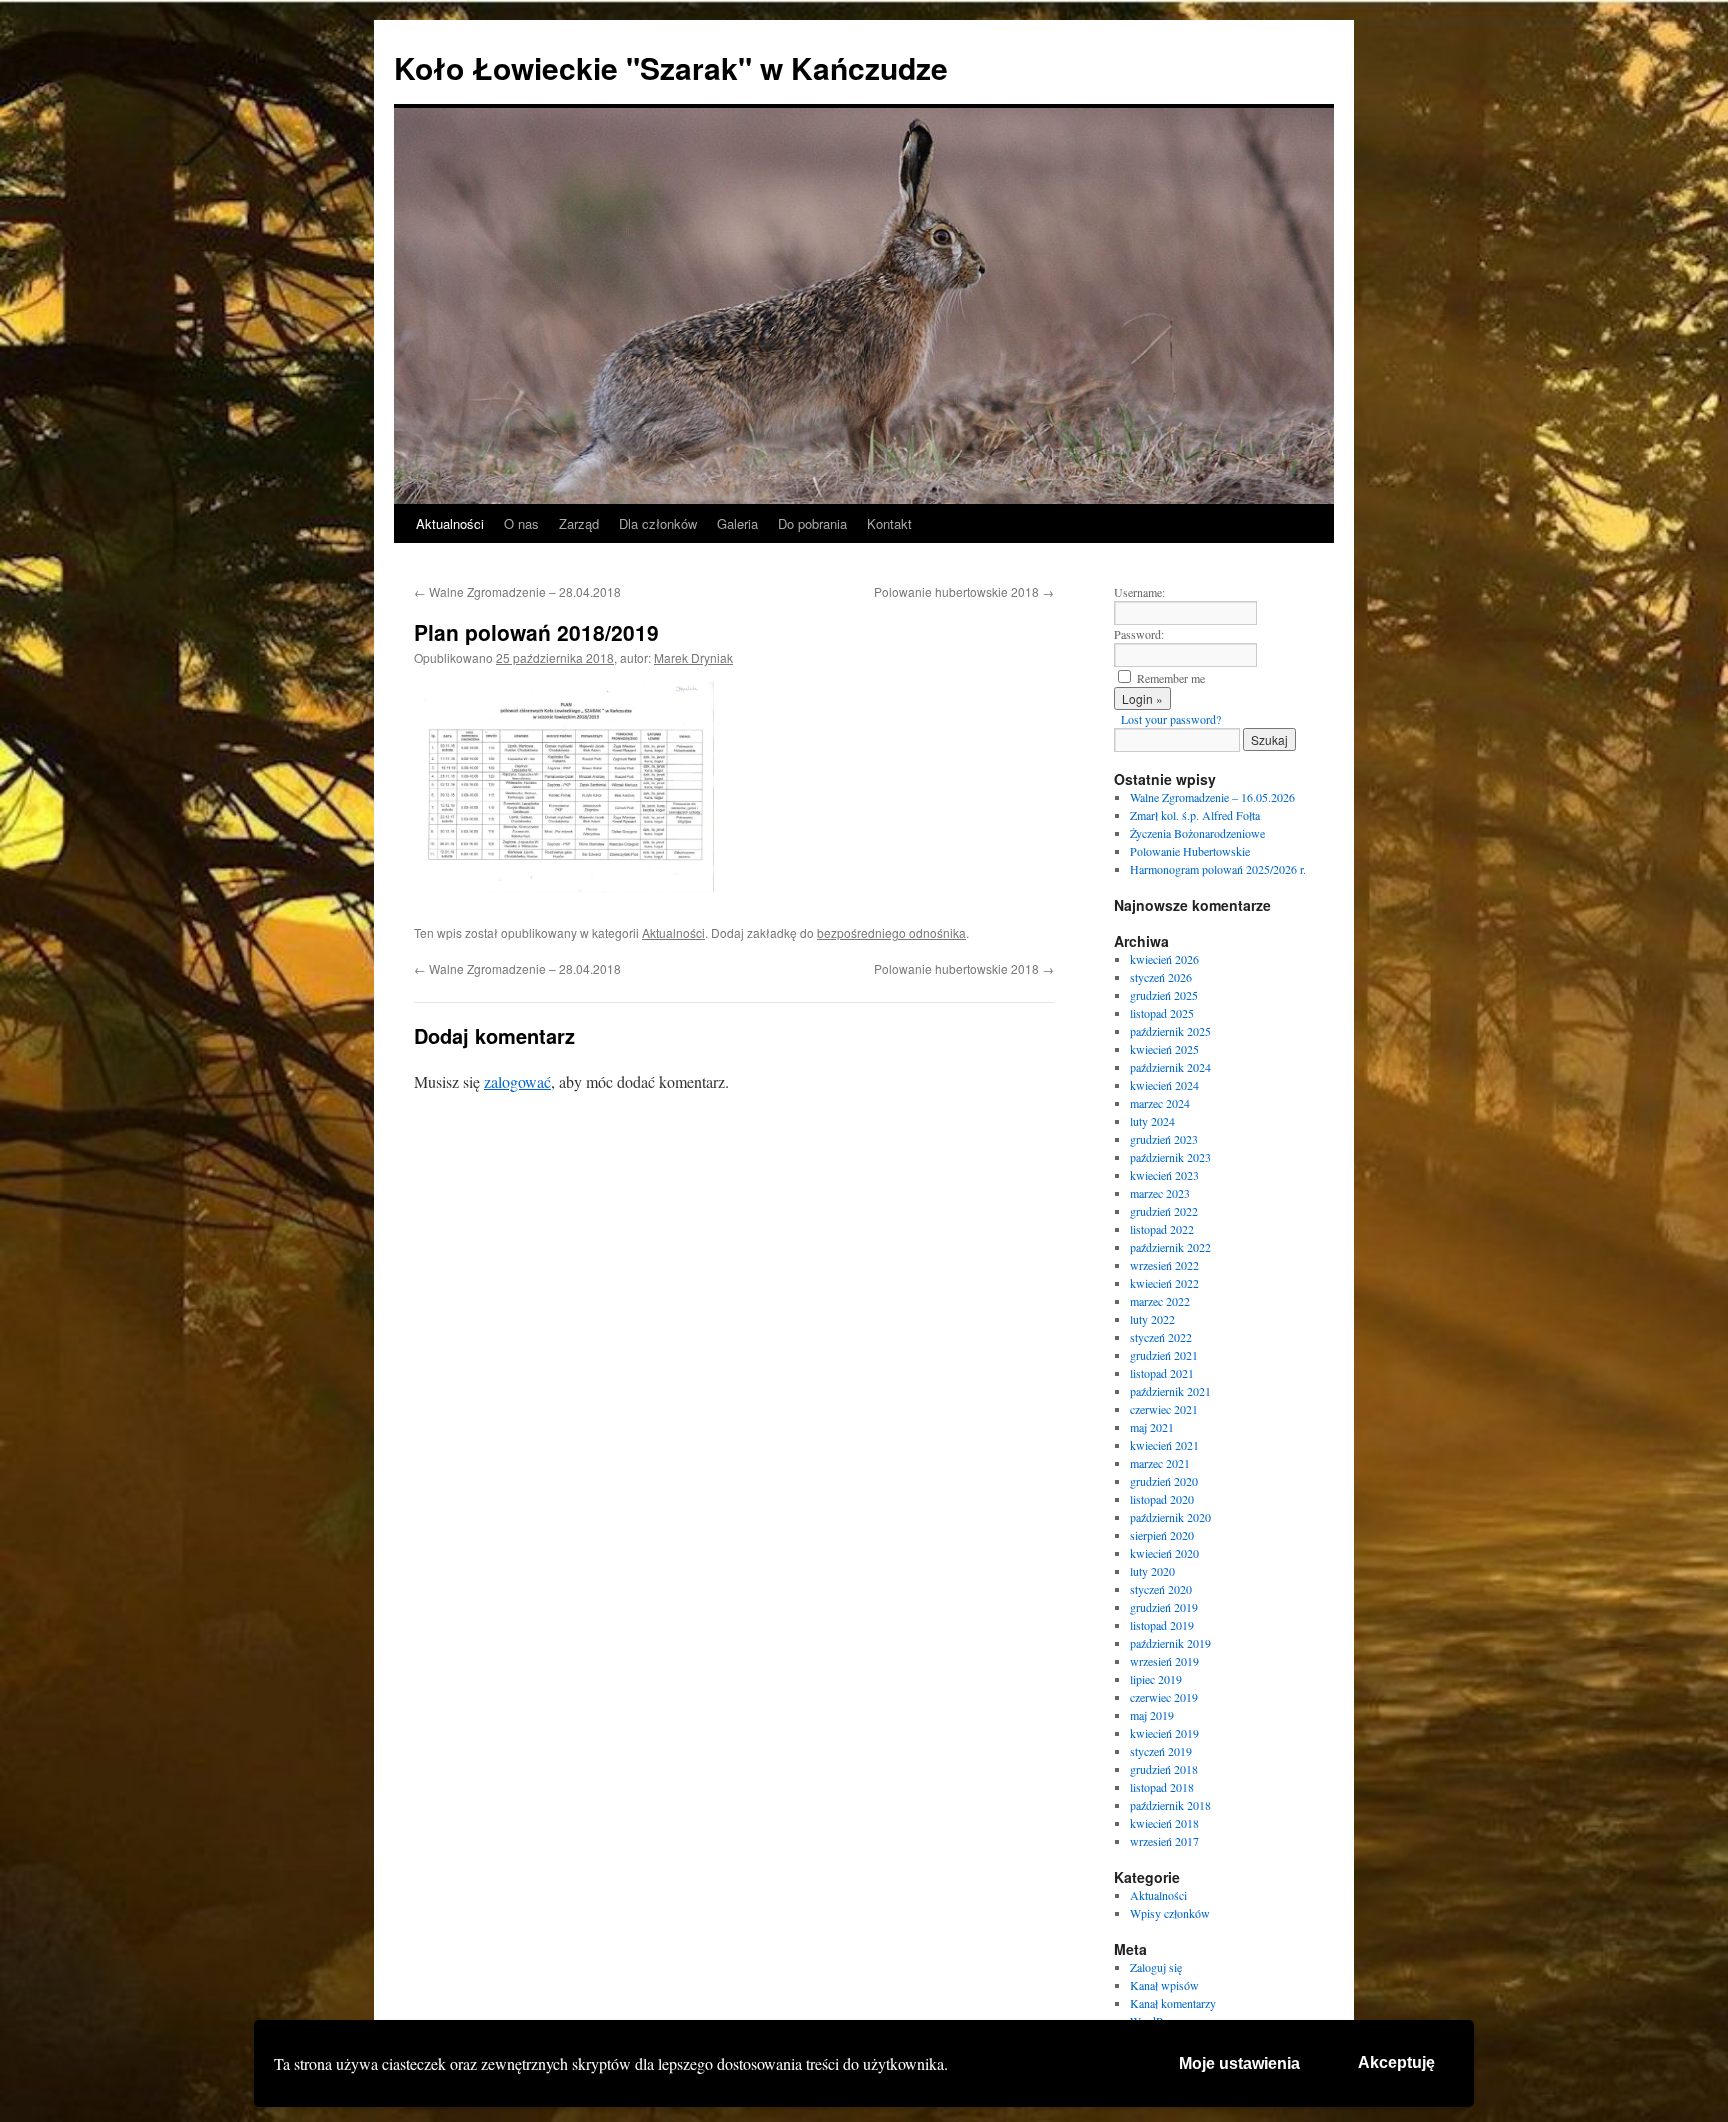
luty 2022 (1152, 1319)
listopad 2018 (1162, 1787)
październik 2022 (1170, 1247)
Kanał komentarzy (1173, 2003)
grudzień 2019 (1164, 1607)
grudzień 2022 (1164, 1211)
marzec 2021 (1160, 1463)
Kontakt (889, 523)
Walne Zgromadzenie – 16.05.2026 (1212, 797)
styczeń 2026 (1161, 977)
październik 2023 (1170, 1157)
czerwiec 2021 (1164, 1409)
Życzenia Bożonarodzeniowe (1197, 833)
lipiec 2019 (1156, 1679)
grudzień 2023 (1164, 1139)
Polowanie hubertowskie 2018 (964, 591)
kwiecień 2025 (1164, 1049)
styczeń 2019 (1161, 1751)
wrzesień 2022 (1164, 1265)
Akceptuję (1396, 2062)
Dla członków (658, 523)
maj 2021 (1152, 1427)
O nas (521, 523)
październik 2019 (1170, 1643)
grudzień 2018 (1164, 1769)
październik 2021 (1170, 1391)
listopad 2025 (1162, 1013)
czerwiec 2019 (1164, 1697)
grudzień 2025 (1164, 995)
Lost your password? (1171, 719)
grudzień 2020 (1164, 1481)
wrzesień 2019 (1164, 1661)
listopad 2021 (1162, 1373)
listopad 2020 (1162, 1499)
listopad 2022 (1162, 1229)
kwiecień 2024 (1164, 1085)
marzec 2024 (1160, 1103)
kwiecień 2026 (1164, 959)
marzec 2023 (1160, 1193)
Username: (1139, 592)
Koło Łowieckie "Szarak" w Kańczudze (671, 67)
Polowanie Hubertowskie (1190, 851)
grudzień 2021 (1164, 1355)
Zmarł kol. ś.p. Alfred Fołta (1195, 815)
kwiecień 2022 (1164, 1283)
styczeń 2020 (1161, 1589)
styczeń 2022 (1161, 1337)
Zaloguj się (1156, 1967)
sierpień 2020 (1162, 1535)
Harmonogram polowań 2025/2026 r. (1218, 869)
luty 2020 (1152, 1571)
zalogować (517, 1081)
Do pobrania (812, 523)
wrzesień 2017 (1164, 1841)
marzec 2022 (1160, 1301)
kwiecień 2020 (1164, 1553)
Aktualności (450, 523)
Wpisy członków (1170, 1913)
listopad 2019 (1162, 1625)
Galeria (737, 523)
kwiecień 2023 (1164, 1175)
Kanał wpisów (1164, 1985)
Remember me (1171, 678)
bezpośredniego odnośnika (891, 932)
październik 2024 (1170, 1067)
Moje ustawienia (1239, 2063)
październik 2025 (1170, 1031)
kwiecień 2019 (1164, 1733)
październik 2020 (1170, 1517)
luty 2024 (1152, 1121)
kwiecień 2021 (1164, 1445)
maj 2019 (1152, 1715)
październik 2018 (1170, 1805)
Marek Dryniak (693, 657)
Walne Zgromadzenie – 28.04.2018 (517, 591)
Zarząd (579, 523)
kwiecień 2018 (1164, 1823)
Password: (1139, 634)
